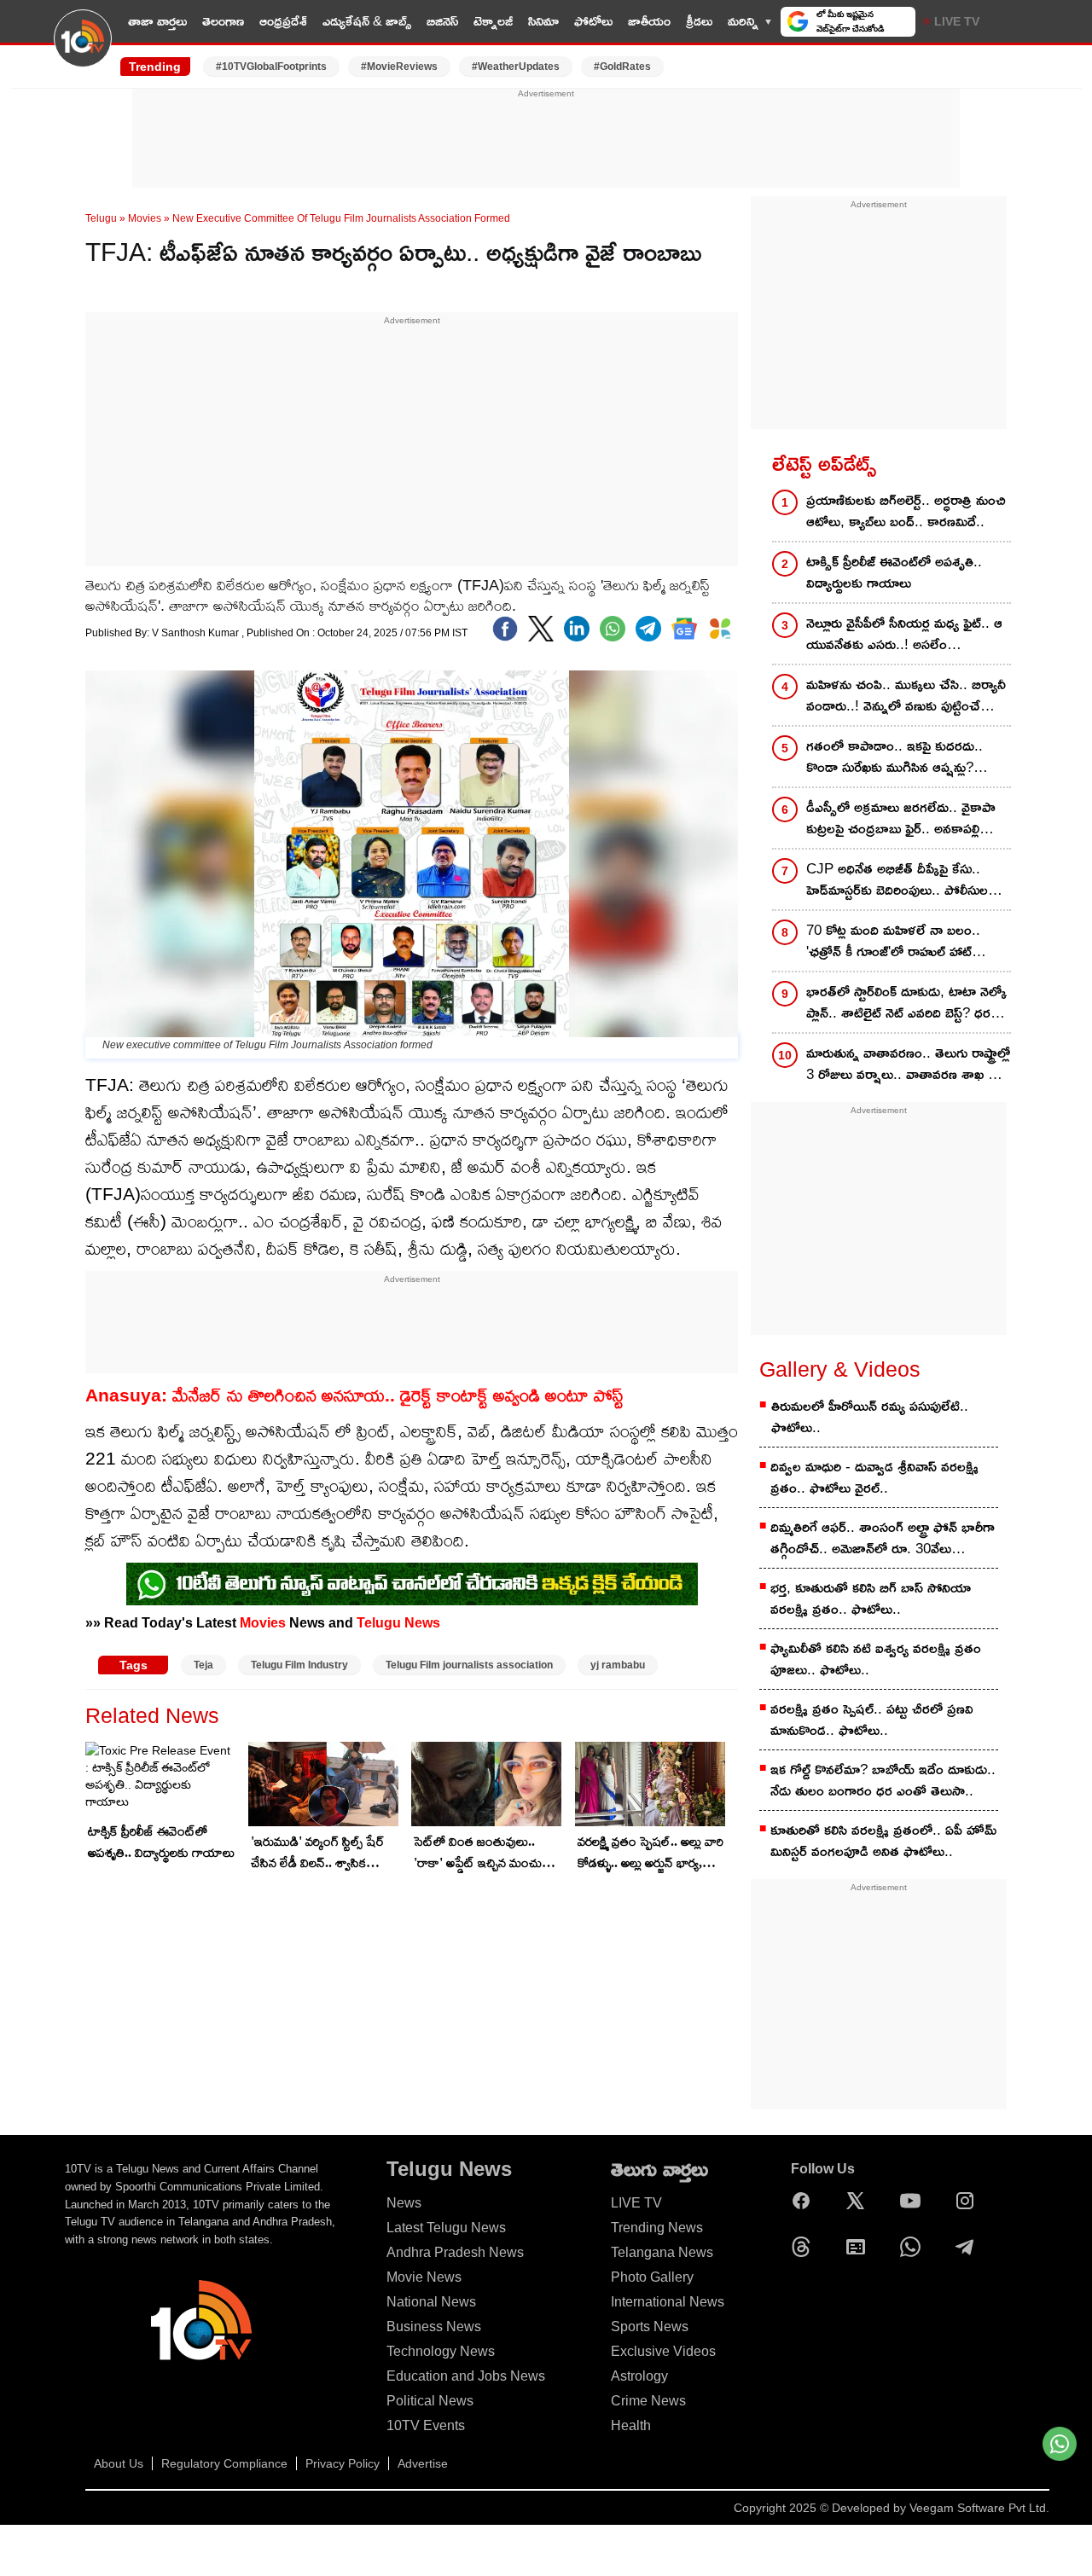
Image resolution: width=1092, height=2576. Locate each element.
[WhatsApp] (915, 2247)
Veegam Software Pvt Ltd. (979, 2508)
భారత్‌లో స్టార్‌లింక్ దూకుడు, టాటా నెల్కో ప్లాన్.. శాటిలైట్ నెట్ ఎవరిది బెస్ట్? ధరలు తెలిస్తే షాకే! (906, 1004)
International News (668, 2302)
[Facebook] (505, 629)
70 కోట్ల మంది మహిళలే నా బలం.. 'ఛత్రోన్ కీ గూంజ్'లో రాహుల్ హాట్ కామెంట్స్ (893, 942)
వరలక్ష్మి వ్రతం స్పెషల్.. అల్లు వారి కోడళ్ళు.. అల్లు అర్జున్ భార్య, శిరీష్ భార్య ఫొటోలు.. (651, 1854)
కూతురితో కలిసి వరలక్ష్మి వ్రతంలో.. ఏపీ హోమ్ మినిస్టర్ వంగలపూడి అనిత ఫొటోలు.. (883, 1841)
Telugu (101, 218)
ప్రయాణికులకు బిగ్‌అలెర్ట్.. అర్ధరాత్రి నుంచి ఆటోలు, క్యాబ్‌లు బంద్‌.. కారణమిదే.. (906, 511)
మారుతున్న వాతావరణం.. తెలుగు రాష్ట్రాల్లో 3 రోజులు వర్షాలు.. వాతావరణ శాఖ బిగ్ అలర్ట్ (908, 1065)
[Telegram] (969, 2247)
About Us (119, 2463)
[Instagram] (969, 2201)
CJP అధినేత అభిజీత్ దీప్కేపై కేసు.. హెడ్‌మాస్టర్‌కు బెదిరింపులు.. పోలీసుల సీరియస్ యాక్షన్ (897, 881)
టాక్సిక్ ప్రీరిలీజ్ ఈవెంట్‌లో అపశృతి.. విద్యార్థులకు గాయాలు (161, 1842)
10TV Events (426, 2425)
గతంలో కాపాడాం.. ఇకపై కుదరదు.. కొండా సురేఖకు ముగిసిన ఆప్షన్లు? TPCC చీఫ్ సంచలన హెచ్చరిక (895, 758)
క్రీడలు (699, 21)
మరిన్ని (743, 21)
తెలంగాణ (223, 21)
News (404, 2203)
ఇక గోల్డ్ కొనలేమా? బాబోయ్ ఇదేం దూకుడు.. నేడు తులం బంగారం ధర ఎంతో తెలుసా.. (883, 1780)
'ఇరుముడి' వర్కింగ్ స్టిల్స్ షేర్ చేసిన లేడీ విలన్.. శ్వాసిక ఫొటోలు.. (318, 1854)
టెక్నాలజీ (493, 21)
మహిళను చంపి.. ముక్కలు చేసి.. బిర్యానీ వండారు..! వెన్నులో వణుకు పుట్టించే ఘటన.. (906, 696)
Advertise (423, 2463)
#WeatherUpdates (516, 67)
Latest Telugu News (446, 2228)
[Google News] (860, 2247)
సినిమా (543, 21)
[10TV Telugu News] (83, 49)
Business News (434, 2327)
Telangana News (662, 2252)
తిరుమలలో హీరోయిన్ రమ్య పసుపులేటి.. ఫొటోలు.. (870, 1417)
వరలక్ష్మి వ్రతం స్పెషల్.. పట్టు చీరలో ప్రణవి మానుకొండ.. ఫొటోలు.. (872, 1720)
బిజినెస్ (442, 21)
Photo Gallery (652, 2277)
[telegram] (648, 629)
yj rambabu (618, 1665)
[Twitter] (541, 629)
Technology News (441, 2351)
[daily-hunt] (720, 629)
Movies (145, 218)
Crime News (648, 2401)
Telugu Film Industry (299, 1665)
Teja (203, 1665)
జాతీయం (649, 21)
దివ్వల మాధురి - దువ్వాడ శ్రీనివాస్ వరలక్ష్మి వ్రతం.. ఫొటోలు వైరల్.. (874, 1477)
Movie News (424, 2277)
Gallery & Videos (840, 1369)
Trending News (657, 2228)
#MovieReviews (399, 67)
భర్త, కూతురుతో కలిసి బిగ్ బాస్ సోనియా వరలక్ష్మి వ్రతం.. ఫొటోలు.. (871, 1598)
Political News (430, 2401)
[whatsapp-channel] (412, 1584)
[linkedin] (577, 629)
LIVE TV (957, 21)
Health (631, 2425)
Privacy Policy (343, 2463)
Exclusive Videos (663, 2351)
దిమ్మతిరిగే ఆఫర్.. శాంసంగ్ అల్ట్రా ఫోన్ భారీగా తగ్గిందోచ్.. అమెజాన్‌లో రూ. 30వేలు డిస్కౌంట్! (883, 1539)
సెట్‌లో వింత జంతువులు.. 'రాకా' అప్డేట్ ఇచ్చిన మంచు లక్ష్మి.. (478, 1854)
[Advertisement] (546, 139)
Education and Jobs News (466, 2376)
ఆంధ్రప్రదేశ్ (283, 21)
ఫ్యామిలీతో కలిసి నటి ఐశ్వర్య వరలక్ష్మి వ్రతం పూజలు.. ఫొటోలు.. (876, 1659)
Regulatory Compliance (224, 2463)
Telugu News (398, 1622)
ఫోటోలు (593, 21)
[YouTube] (915, 2201)
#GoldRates (622, 67)
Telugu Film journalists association (469, 1665)
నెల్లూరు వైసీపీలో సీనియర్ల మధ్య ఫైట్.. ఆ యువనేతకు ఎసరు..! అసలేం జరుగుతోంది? (904, 635)
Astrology (639, 2376)
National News (431, 2302)
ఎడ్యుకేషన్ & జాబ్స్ (367, 21)
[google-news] (684, 629)
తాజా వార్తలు (157, 21)
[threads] (805, 2247)
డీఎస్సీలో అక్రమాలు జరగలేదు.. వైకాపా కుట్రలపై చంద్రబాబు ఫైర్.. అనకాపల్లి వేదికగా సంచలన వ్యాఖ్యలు (901, 819)
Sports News (650, 2327)
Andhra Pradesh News (455, 2252)
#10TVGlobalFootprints (271, 67)
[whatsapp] (613, 629)
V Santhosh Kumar (197, 633)
